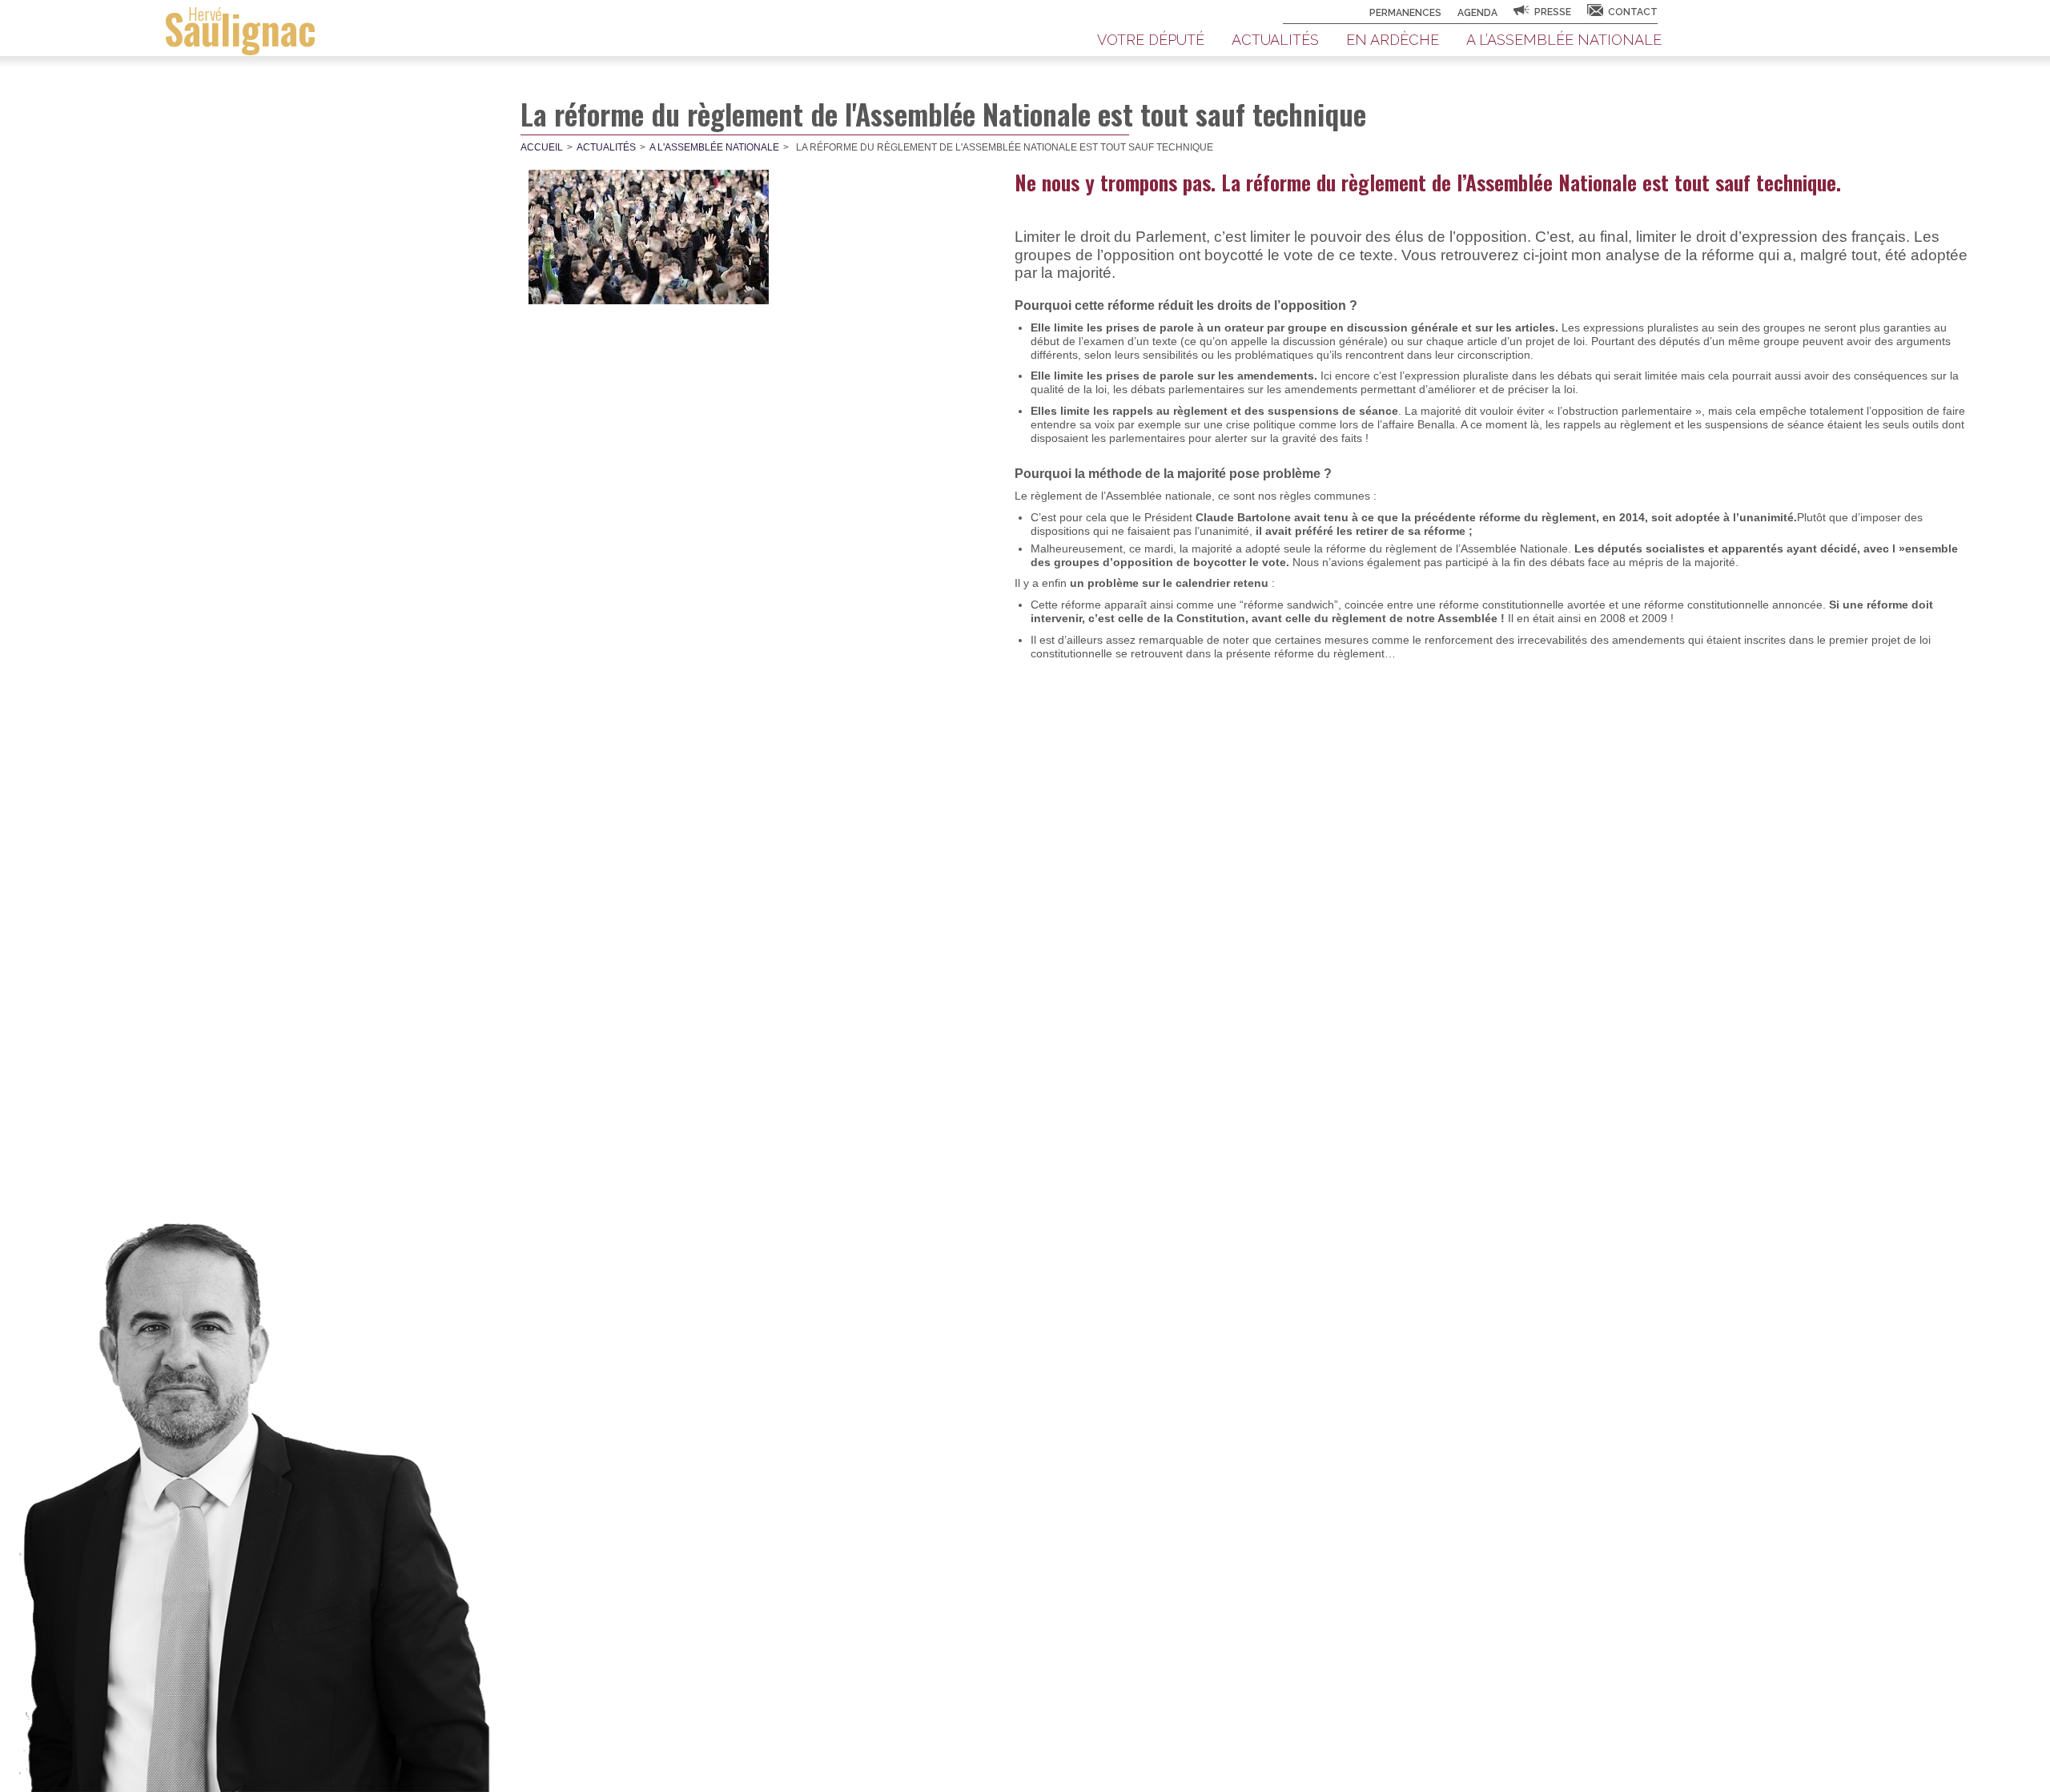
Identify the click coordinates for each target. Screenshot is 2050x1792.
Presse (1553, 12)
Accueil (542, 147)
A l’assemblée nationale (1564, 40)
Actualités (1275, 40)
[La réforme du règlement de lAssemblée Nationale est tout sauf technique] (649, 237)
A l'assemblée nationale (714, 147)
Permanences (1405, 13)
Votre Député (1151, 40)
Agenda (1477, 13)
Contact (1633, 12)
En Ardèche (1393, 40)
